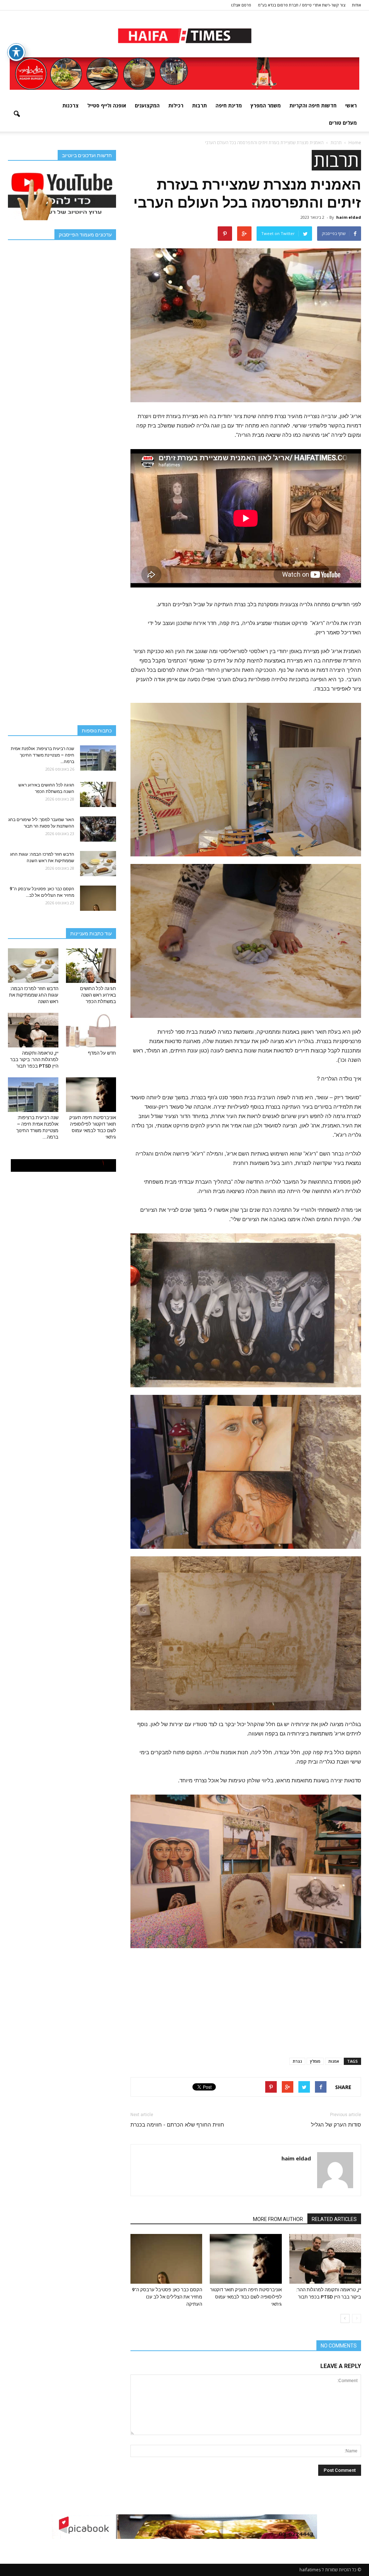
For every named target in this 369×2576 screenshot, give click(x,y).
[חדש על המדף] (91, 1030)
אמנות (334, 2061)
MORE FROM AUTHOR (278, 2219)
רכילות (176, 105)
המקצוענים (147, 105)
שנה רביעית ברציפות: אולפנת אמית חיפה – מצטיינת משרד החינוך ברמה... (43, 755)
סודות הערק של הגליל (336, 2125)
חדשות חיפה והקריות (313, 105)
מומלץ (315, 2061)
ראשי (351, 105)
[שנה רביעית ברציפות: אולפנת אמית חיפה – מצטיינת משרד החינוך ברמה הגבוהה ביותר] (98, 758)
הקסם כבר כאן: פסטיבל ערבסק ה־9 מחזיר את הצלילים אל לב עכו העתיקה (167, 2297)
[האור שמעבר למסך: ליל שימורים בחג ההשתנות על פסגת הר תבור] (98, 829)
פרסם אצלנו (241, 5)
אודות (357, 5)
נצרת (297, 2061)
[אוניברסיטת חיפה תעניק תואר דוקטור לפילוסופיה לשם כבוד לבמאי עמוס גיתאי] (246, 2259)
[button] (17, 114)
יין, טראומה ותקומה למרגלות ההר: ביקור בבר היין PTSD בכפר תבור (34, 1059)
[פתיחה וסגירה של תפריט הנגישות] (16, 52)
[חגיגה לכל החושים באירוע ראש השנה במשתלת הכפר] (98, 794)
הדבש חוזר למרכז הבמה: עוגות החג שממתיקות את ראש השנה (34, 995)
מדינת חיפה (229, 105)
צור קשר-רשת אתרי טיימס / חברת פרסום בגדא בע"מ (302, 5)
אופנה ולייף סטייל (107, 105)
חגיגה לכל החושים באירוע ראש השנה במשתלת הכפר (98, 995)
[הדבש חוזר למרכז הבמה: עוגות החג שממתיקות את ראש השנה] (98, 864)
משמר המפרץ (266, 105)
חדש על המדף (102, 1053)
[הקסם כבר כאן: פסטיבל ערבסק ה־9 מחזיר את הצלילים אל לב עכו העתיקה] (166, 2259)
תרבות (199, 105)
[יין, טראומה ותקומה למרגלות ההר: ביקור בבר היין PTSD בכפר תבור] (325, 2259)
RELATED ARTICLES (334, 2219)
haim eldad (349, 217)
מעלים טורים (343, 123)
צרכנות (70, 105)
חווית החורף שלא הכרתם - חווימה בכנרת (177, 2125)
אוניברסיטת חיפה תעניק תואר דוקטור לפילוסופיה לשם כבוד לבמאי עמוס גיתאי (246, 2297)
